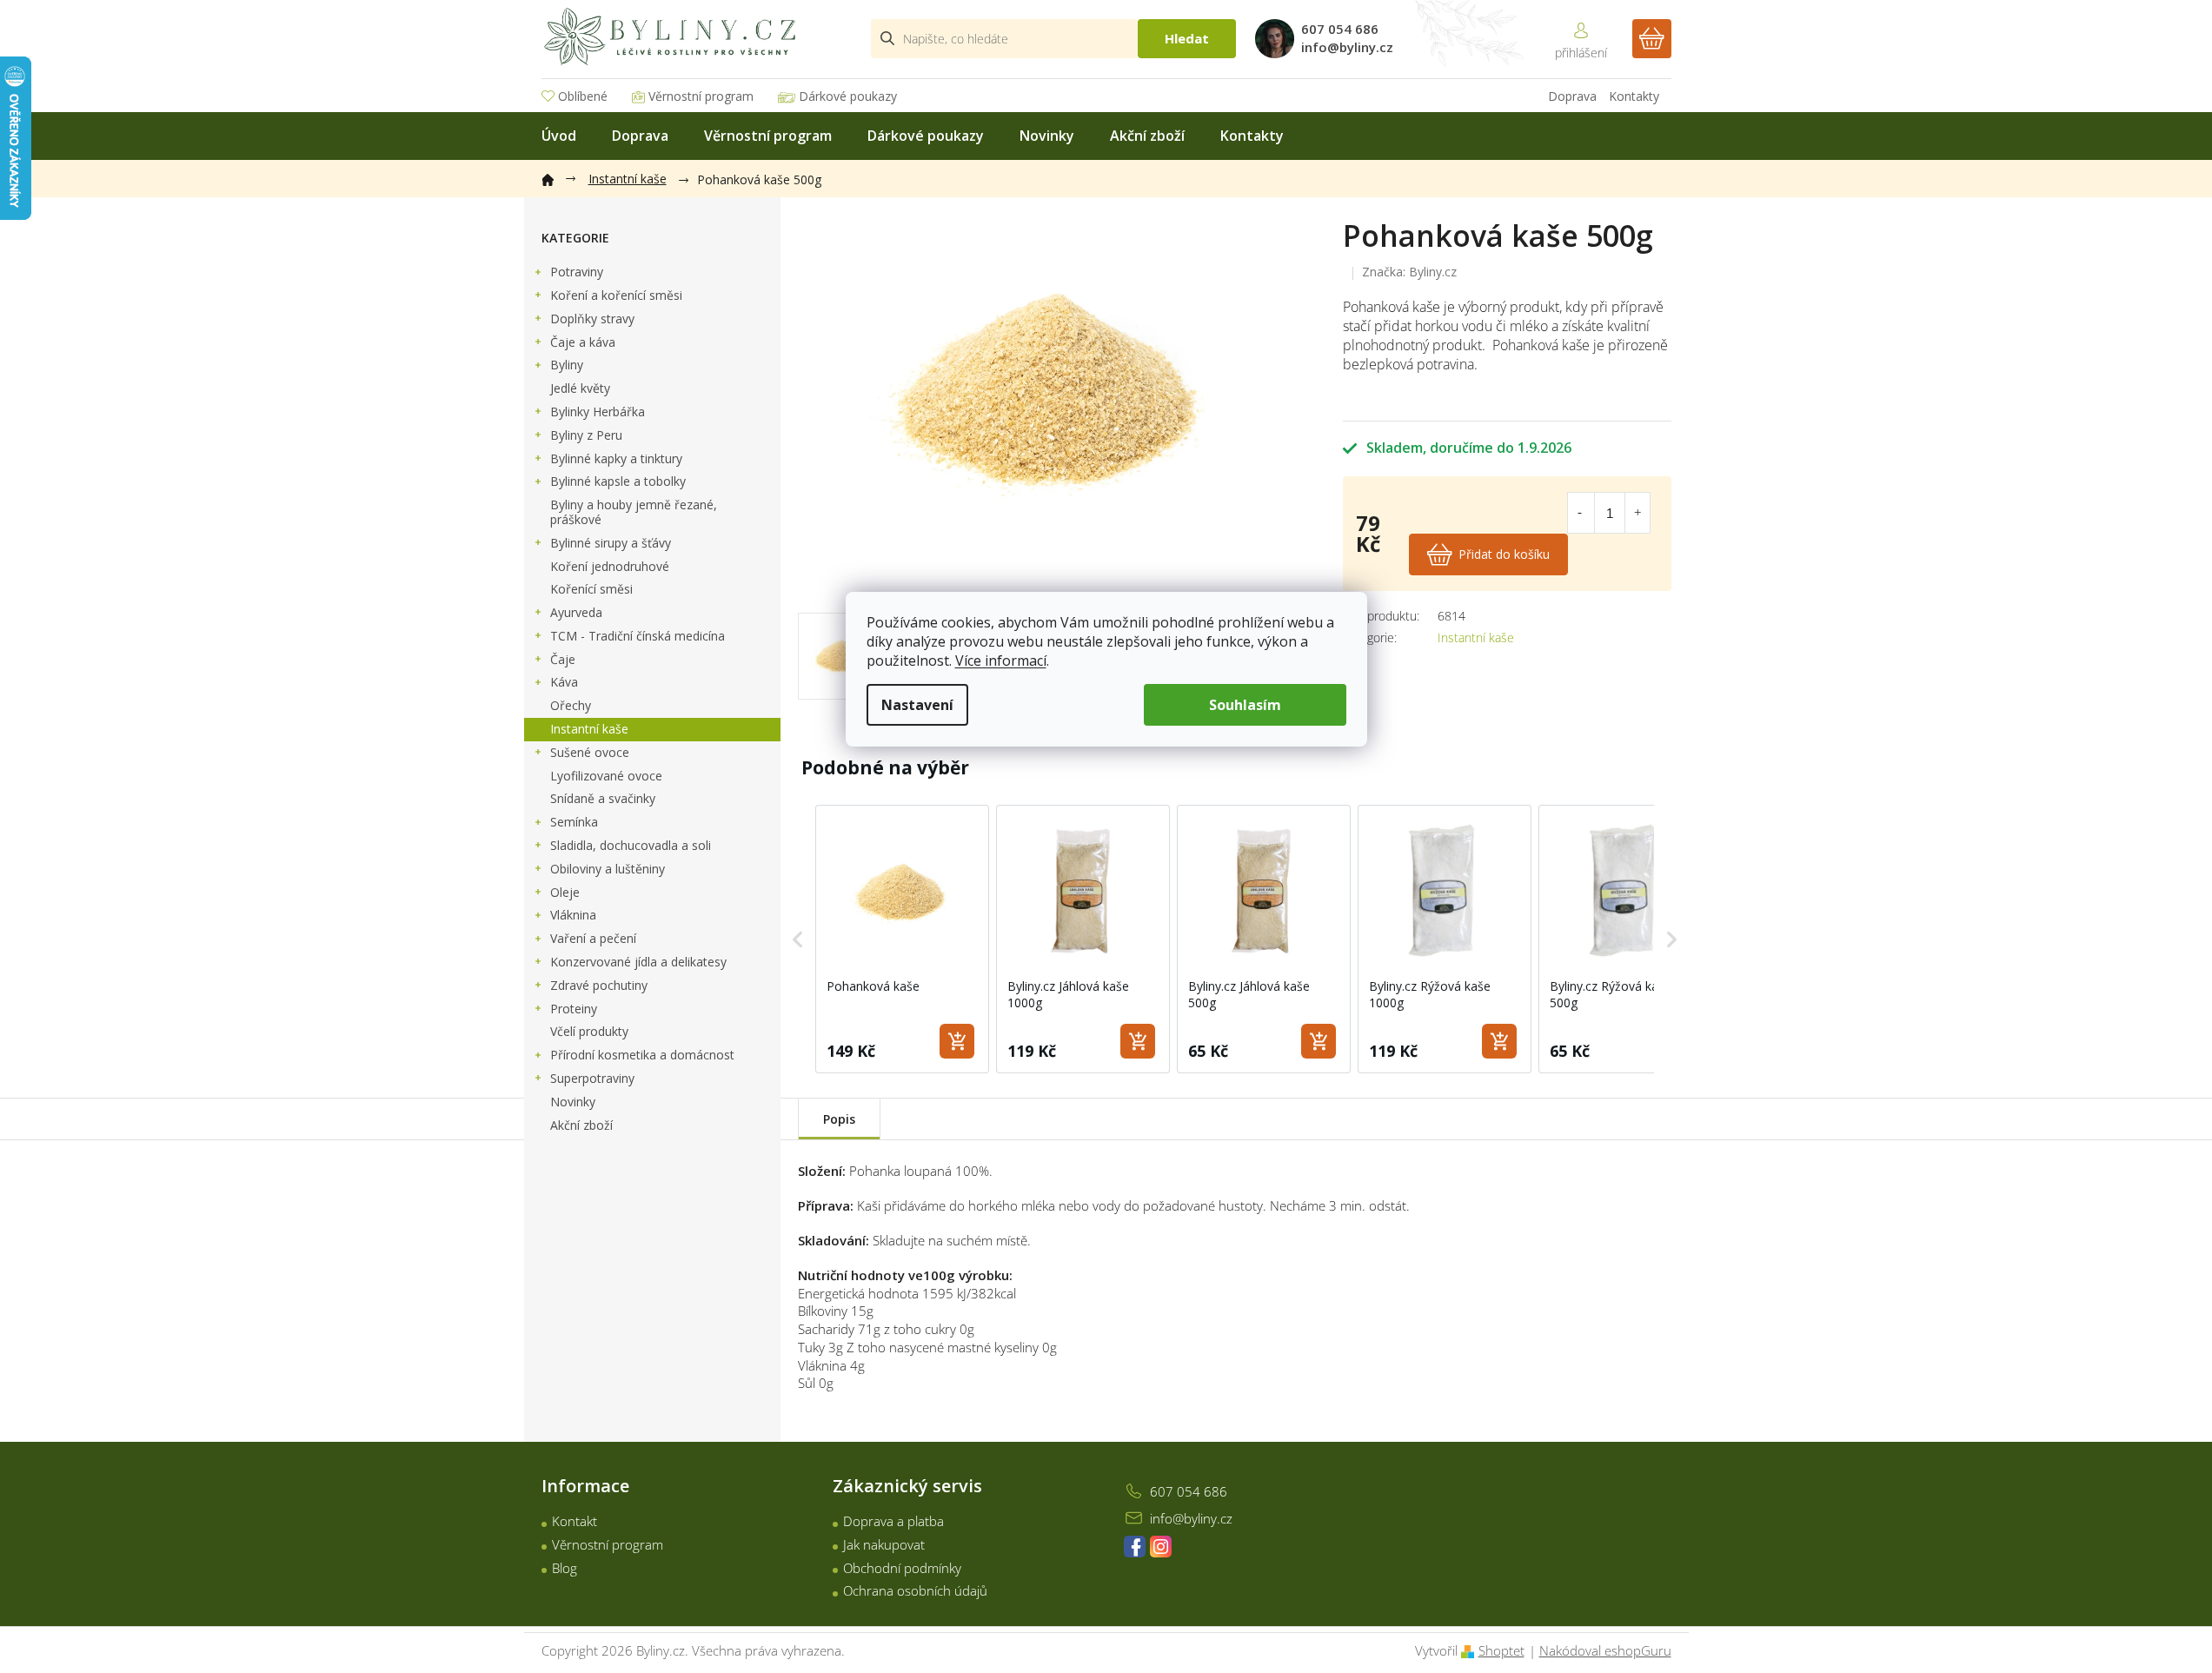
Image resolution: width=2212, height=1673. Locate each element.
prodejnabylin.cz (1135, 1547)
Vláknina (573, 915)
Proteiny (574, 1009)
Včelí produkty (589, 1031)
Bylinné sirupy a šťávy (611, 543)
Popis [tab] (839, 1119)
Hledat (1187, 38)
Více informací (1001, 661)
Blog (565, 1568)
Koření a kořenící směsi (616, 295)
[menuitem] (559, 136)
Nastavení (917, 705)
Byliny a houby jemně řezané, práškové (634, 512)
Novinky (573, 1102)
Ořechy (571, 705)
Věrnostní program (701, 96)
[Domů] (556, 176)
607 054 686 (1189, 1491)
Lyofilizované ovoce (606, 776)
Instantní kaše (589, 729)
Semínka (574, 822)
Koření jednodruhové (610, 566)
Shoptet (1501, 1650)
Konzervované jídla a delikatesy (638, 962)
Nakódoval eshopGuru (1605, 1650)
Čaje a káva (583, 342)
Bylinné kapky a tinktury (616, 458)
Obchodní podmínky (902, 1568)
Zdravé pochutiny (599, 985)
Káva (564, 682)
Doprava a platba (893, 1521)
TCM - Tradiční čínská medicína (638, 636)
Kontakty (1634, 96)
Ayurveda (576, 612)
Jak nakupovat (884, 1544)
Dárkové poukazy (848, 96)
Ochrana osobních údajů (915, 1590)
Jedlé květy (580, 388)
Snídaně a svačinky (603, 798)
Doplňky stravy (592, 319)
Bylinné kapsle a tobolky (618, 481)
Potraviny (577, 272)
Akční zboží (581, 1125)
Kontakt (575, 1521)
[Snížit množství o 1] (1580, 513)
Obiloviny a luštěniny (608, 869)
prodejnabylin (1161, 1547)
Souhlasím (1245, 705)
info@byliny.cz (1191, 1518)
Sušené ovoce (590, 752)
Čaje (563, 659)
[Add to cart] (957, 1041)
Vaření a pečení (593, 938)
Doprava (1572, 96)
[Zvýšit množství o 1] (1637, 513)
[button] (798, 939)
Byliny (567, 365)
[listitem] (902, 939)
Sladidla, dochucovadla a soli (631, 845)
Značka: (1409, 272)
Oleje (565, 892)
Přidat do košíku (1504, 554)
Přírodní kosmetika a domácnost (642, 1055)
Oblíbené (583, 96)
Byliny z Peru (586, 435)
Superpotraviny (592, 1078)
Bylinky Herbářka (598, 412)
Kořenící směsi (591, 589)
